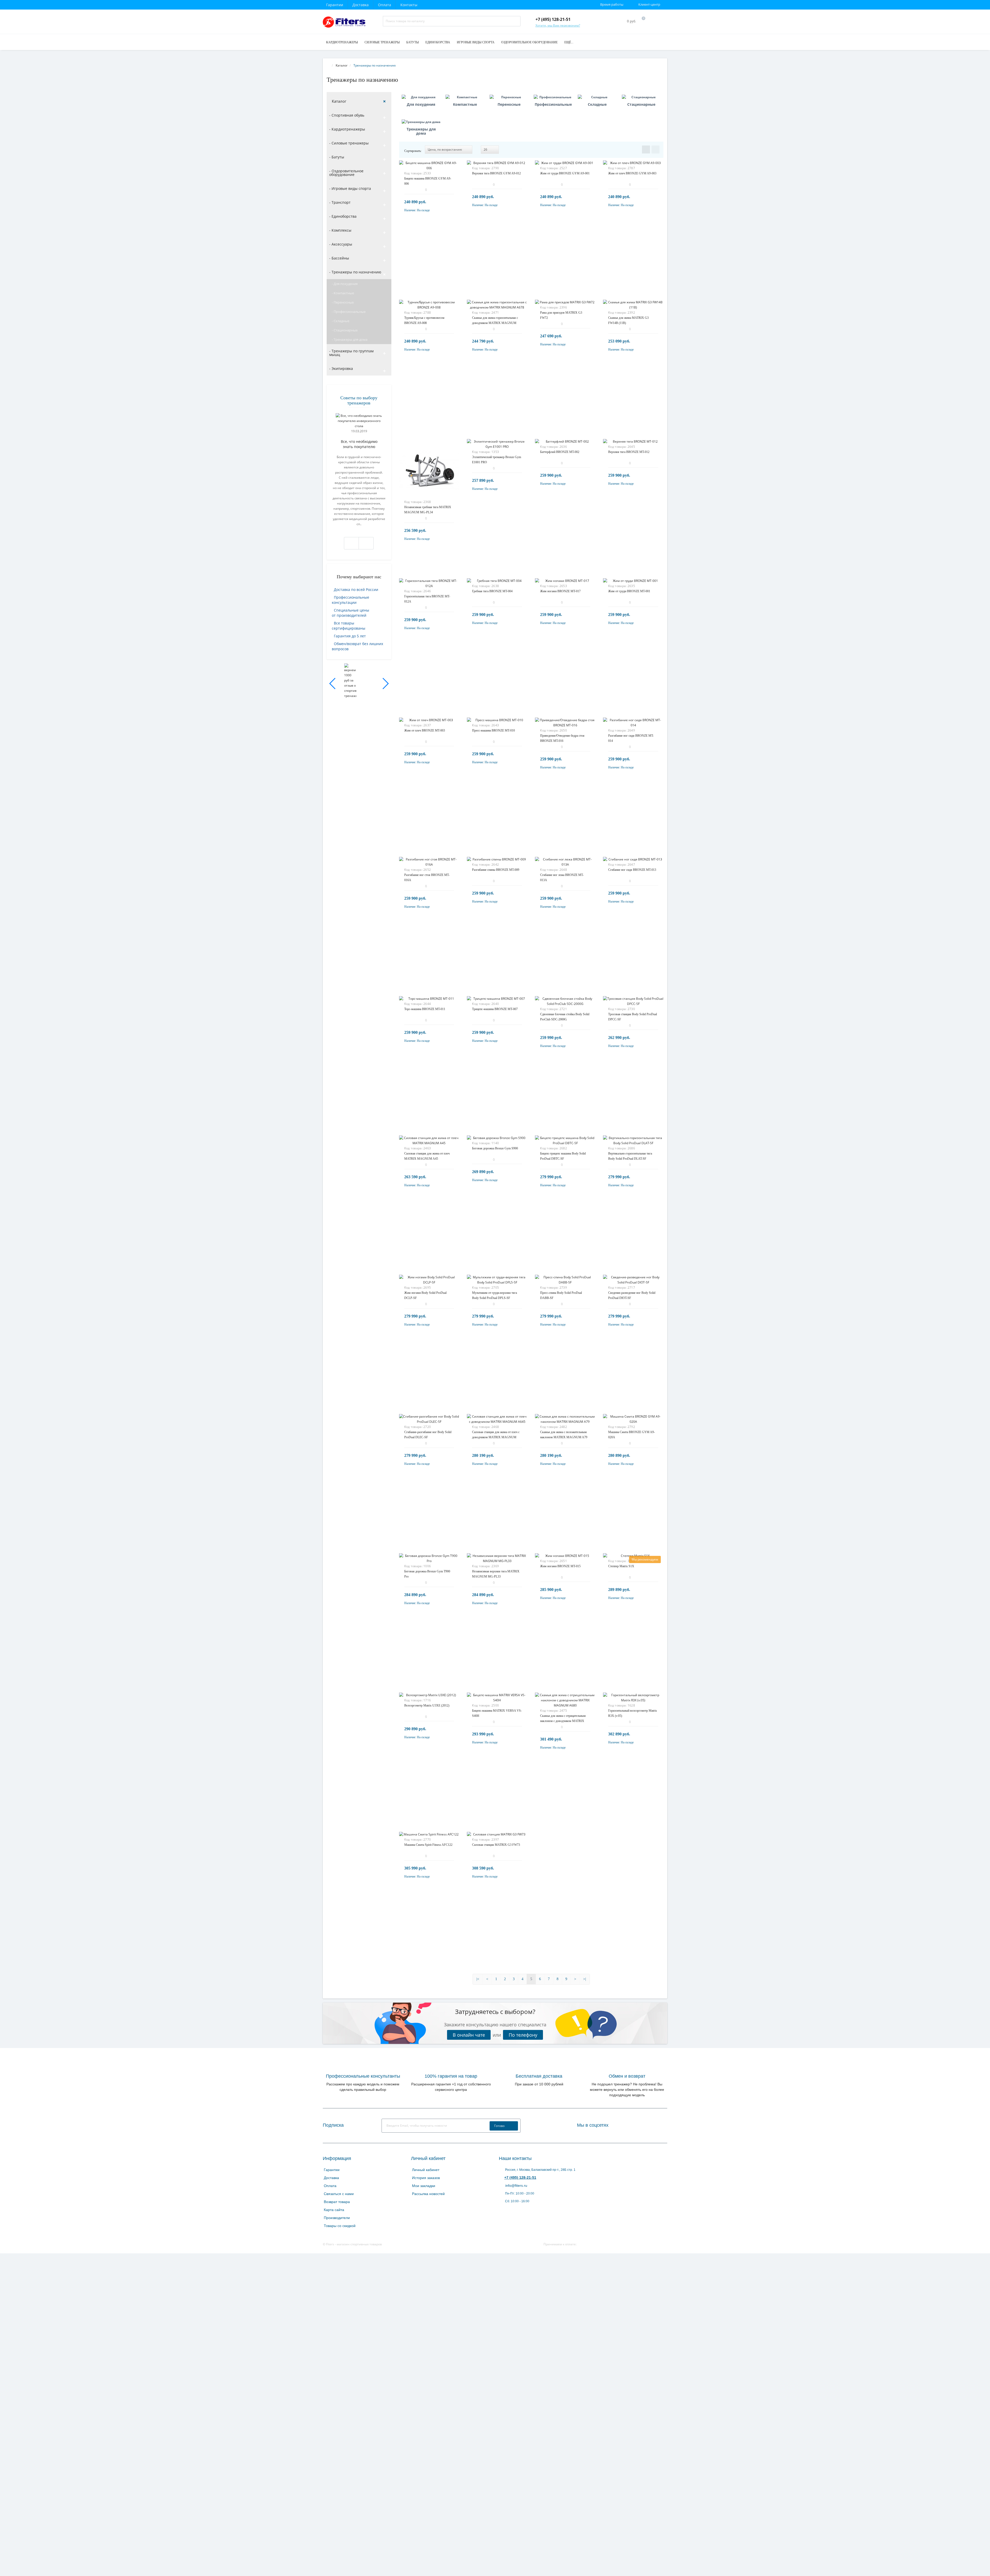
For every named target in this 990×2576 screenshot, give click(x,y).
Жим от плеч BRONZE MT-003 (425, 730)
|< (478, 1979)
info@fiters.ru (516, 2185)
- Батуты (337, 157)
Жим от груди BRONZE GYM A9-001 (565, 173)
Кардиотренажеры (342, 42)
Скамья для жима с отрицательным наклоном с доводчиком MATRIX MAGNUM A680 (563, 1721)
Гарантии (335, 5)
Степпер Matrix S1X (621, 1566)
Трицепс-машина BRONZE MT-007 (495, 1009)
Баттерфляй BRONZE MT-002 (560, 452)
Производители (337, 2218)
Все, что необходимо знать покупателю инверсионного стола (359, 444)
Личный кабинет (426, 2170)
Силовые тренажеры (382, 42)
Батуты (412, 42)
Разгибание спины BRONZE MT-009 (496, 870)
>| (585, 1979)
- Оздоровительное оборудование (346, 173)
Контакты (409, 5)
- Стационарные (345, 330)
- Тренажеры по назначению (355, 272)
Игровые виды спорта (476, 42)
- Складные (341, 321)
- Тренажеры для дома (350, 339)
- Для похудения (345, 284)
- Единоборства (343, 216)
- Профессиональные (349, 312)
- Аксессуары (341, 244)
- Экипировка (341, 368)
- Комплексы (340, 230)
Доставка (361, 5)
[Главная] (328, 65)
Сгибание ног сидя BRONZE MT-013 (632, 870)
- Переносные (343, 302)
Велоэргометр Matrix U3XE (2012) (427, 1705)
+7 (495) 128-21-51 (520, 2177)
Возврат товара (337, 2202)
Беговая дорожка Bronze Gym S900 (495, 1148)
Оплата (385, 5)
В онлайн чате (469, 2035)
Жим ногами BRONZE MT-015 (560, 1566)
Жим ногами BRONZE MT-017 (560, 591)
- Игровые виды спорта (350, 188)
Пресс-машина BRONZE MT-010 (493, 730)
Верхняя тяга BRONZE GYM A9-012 (496, 173)
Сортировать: (413, 151)
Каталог (339, 101)
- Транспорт (340, 202)
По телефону (523, 2035)
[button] (333, 684)
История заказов (426, 2178)
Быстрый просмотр (429, 169)
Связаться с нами (339, 2194)
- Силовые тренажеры (349, 143)
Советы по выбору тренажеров (359, 400)
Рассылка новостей (428, 2194)
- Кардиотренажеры (347, 129)
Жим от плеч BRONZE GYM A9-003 (632, 173)
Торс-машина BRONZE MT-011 (425, 1009)
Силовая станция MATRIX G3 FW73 (496, 1845)
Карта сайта (334, 2210)
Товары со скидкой (340, 2226)
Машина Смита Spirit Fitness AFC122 (428, 1845)
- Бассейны (339, 258)
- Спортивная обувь (347, 115)
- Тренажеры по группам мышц (351, 353)
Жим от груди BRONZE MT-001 (629, 591)
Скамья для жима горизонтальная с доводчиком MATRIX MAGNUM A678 (495, 323)
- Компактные (343, 293)
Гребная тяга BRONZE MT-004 (492, 591)
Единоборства (438, 42)
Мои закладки (424, 2186)
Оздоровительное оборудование (529, 42)
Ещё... (569, 42)
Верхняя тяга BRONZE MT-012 (629, 452)
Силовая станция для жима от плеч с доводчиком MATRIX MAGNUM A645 (496, 1437)
